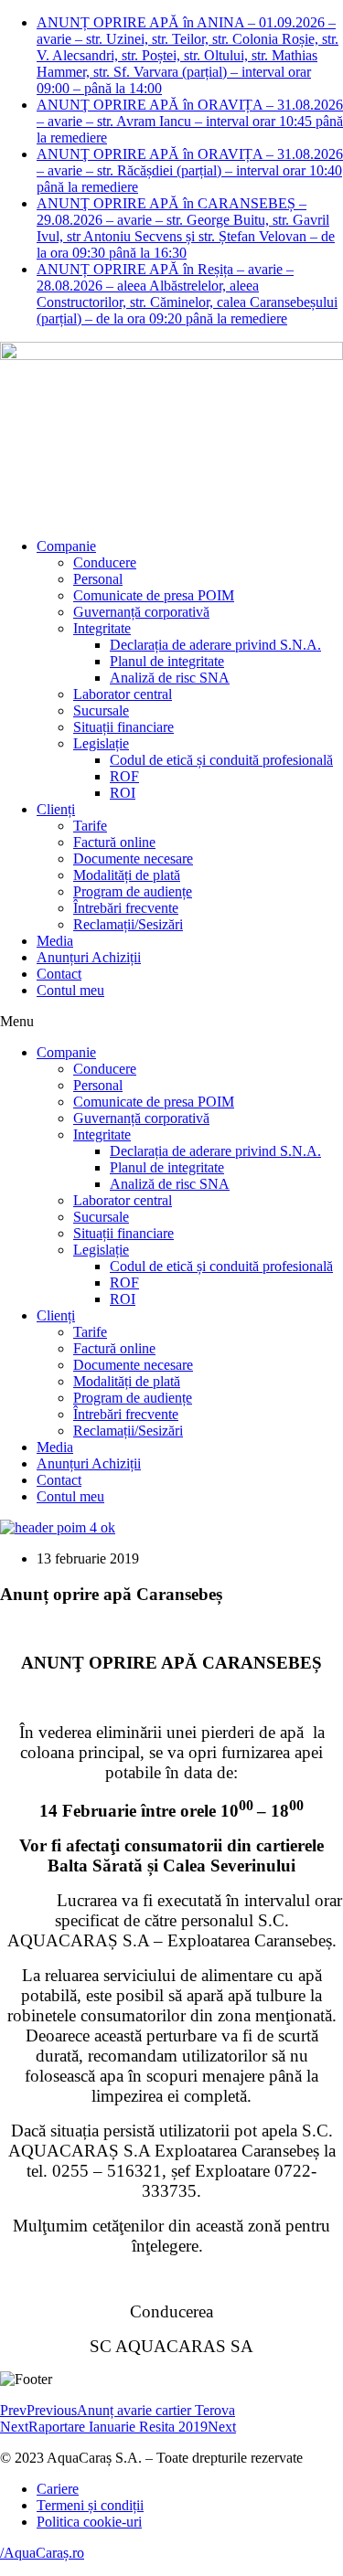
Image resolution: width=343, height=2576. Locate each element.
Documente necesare (133, 859)
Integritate (102, 628)
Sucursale (101, 710)
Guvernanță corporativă (141, 612)
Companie (66, 546)
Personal (98, 579)
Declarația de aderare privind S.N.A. (215, 645)
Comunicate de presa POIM (154, 595)
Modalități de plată (127, 875)
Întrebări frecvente (126, 908)
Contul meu (70, 990)
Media (55, 941)
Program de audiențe (133, 891)
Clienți (56, 809)
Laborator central (123, 694)
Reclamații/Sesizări (128, 924)
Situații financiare (123, 727)
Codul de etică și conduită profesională (221, 760)
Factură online (114, 842)
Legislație (101, 743)
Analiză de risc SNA (170, 678)
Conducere (105, 562)
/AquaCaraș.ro (42, 2553)
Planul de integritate (167, 661)
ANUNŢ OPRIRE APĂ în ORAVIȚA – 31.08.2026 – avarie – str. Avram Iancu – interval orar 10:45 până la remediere (190, 121)
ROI (123, 793)
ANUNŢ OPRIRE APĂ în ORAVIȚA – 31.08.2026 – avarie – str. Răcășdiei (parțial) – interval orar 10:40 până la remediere (190, 170)
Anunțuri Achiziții (89, 957)
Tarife (90, 826)
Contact (59, 974)
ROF (124, 776)
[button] (171, 1022)
